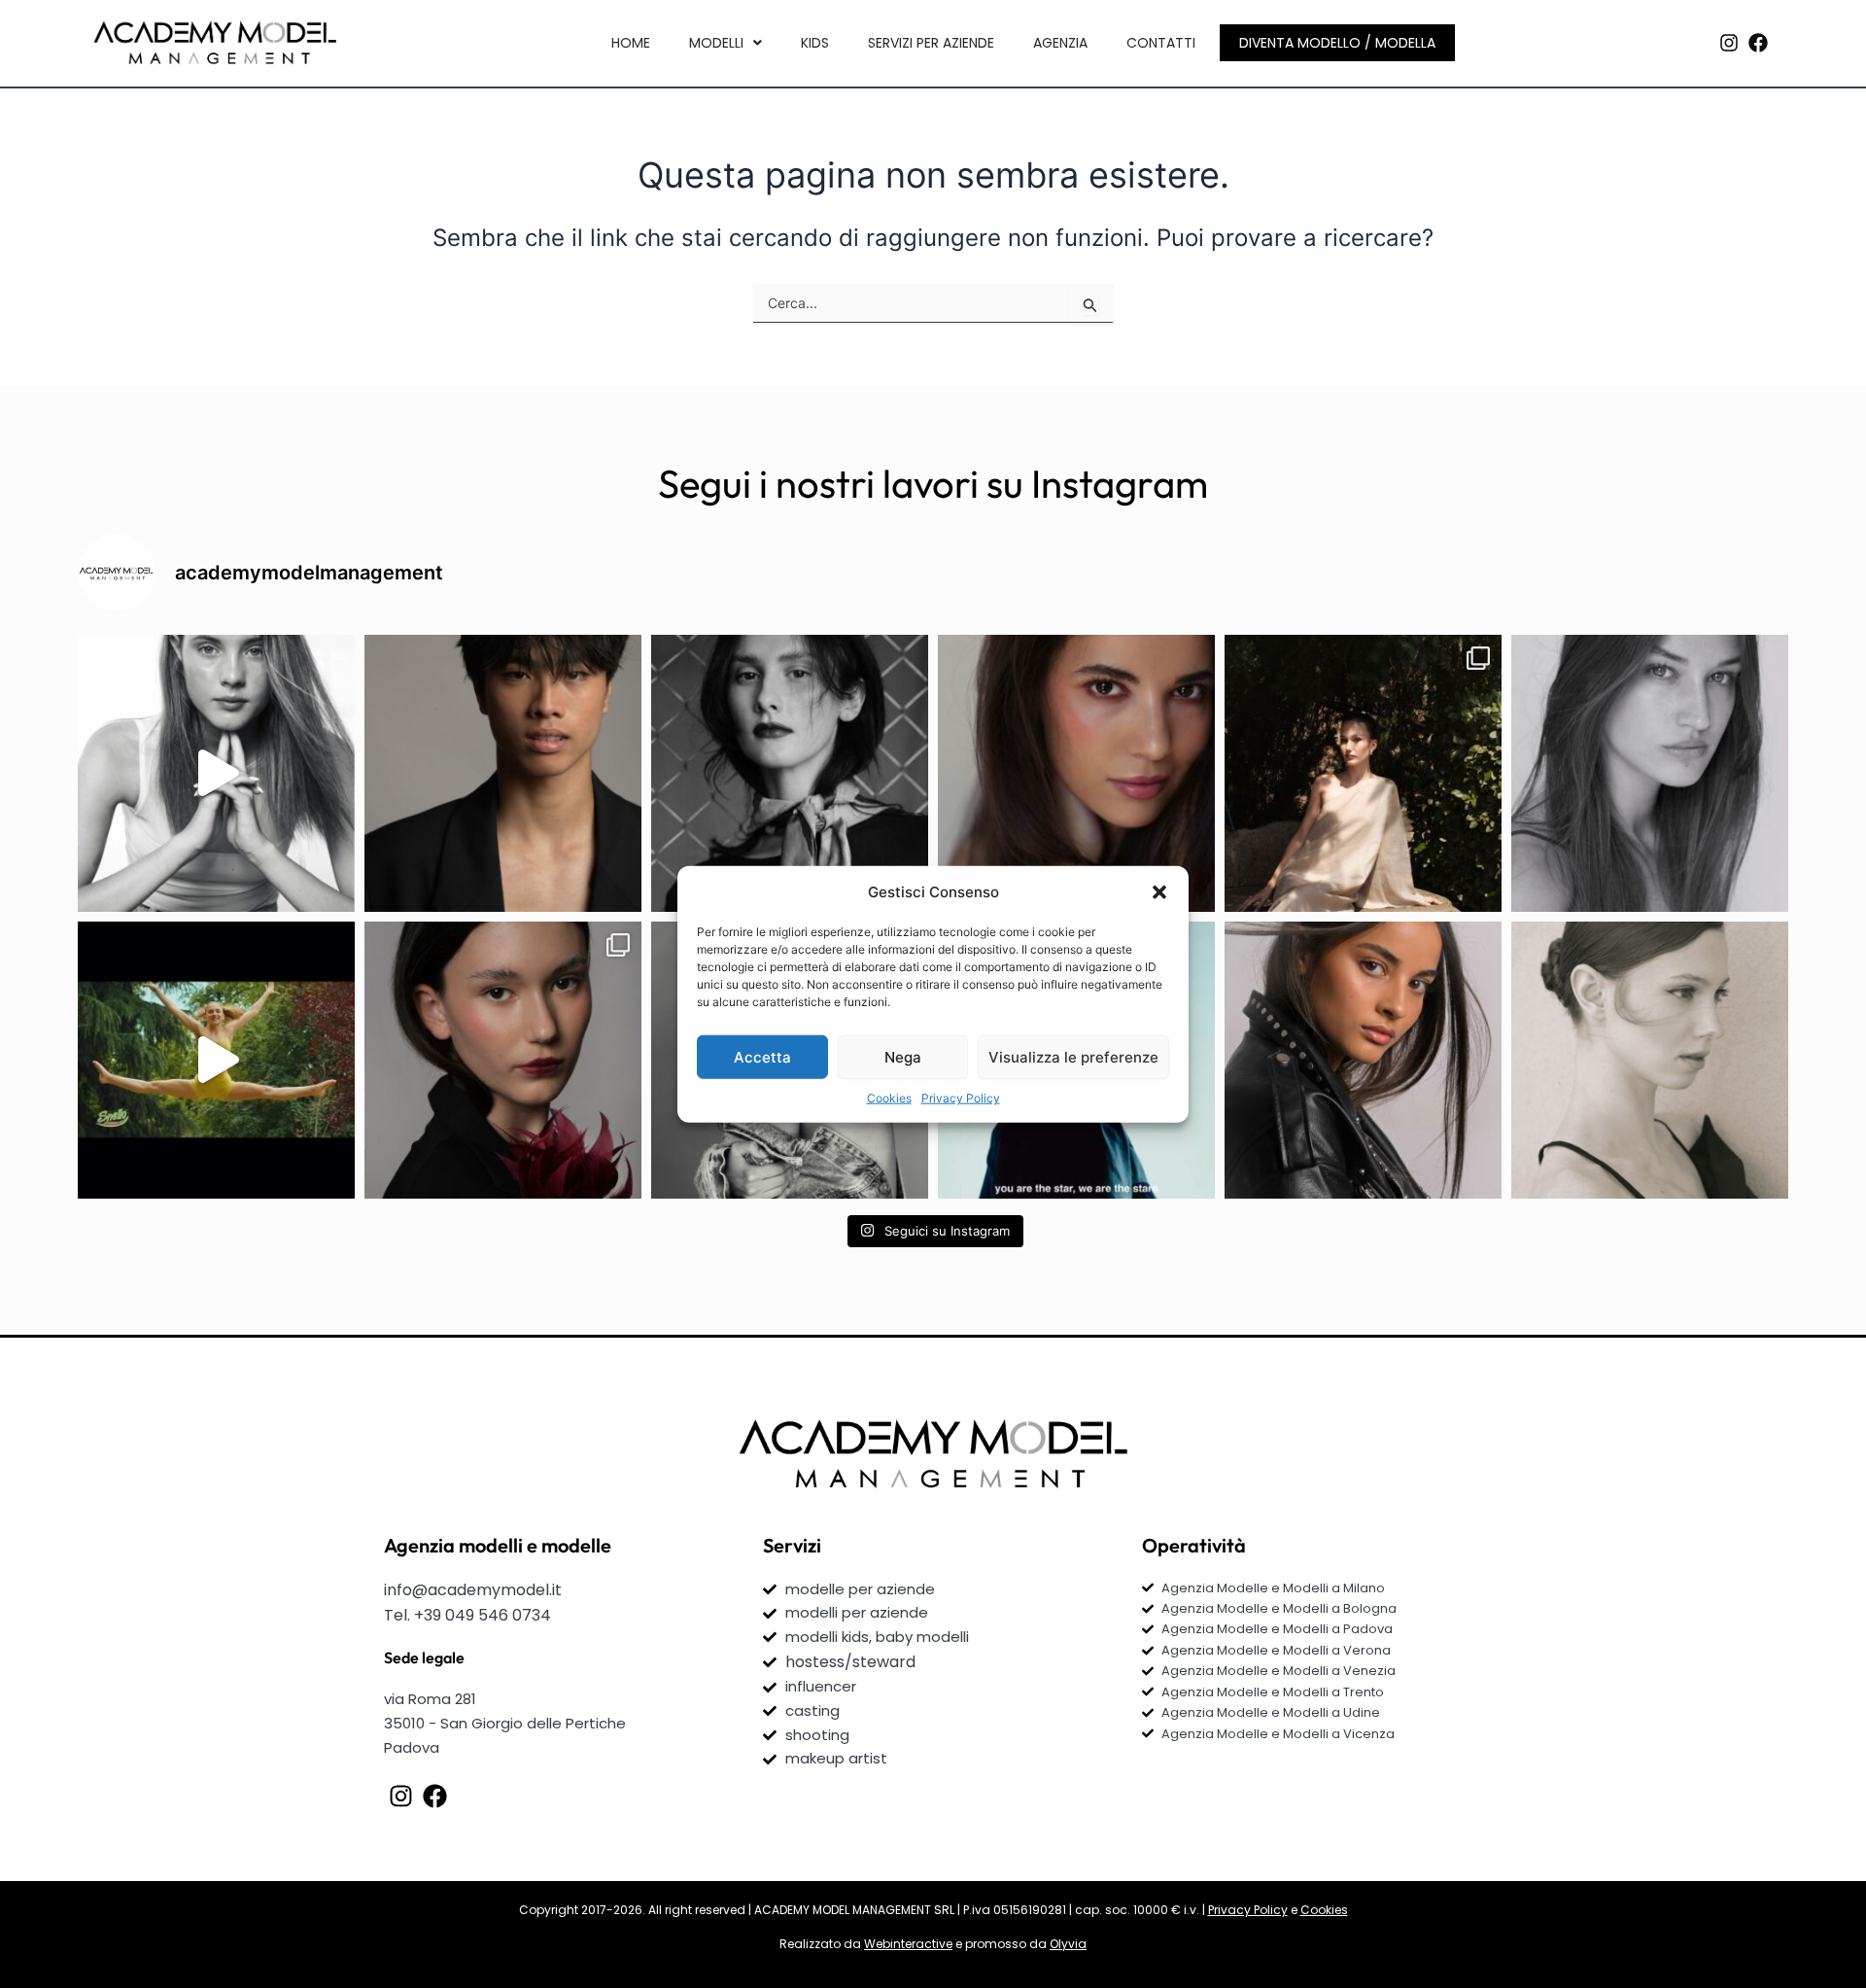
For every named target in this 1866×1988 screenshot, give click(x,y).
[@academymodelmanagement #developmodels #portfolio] (216, 773)
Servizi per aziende (931, 43)
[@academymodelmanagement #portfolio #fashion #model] (503, 773)
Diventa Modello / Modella (1337, 43)
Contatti (1161, 43)
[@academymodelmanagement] (1650, 773)
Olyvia (1068, 1944)
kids (815, 43)
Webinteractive (908, 1944)
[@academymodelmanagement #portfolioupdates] (790, 773)
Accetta (762, 1056)
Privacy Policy (961, 1098)
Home (631, 43)
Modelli (716, 43)
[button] (1159, 892)
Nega (903, 1056)
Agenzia (1060, 43)
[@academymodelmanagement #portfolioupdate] (1076, 773)
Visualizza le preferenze (1073, 1056)
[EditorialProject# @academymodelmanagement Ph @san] (1363, 773)
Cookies (889, 1098)
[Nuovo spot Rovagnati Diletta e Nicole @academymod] (216, 1060)
